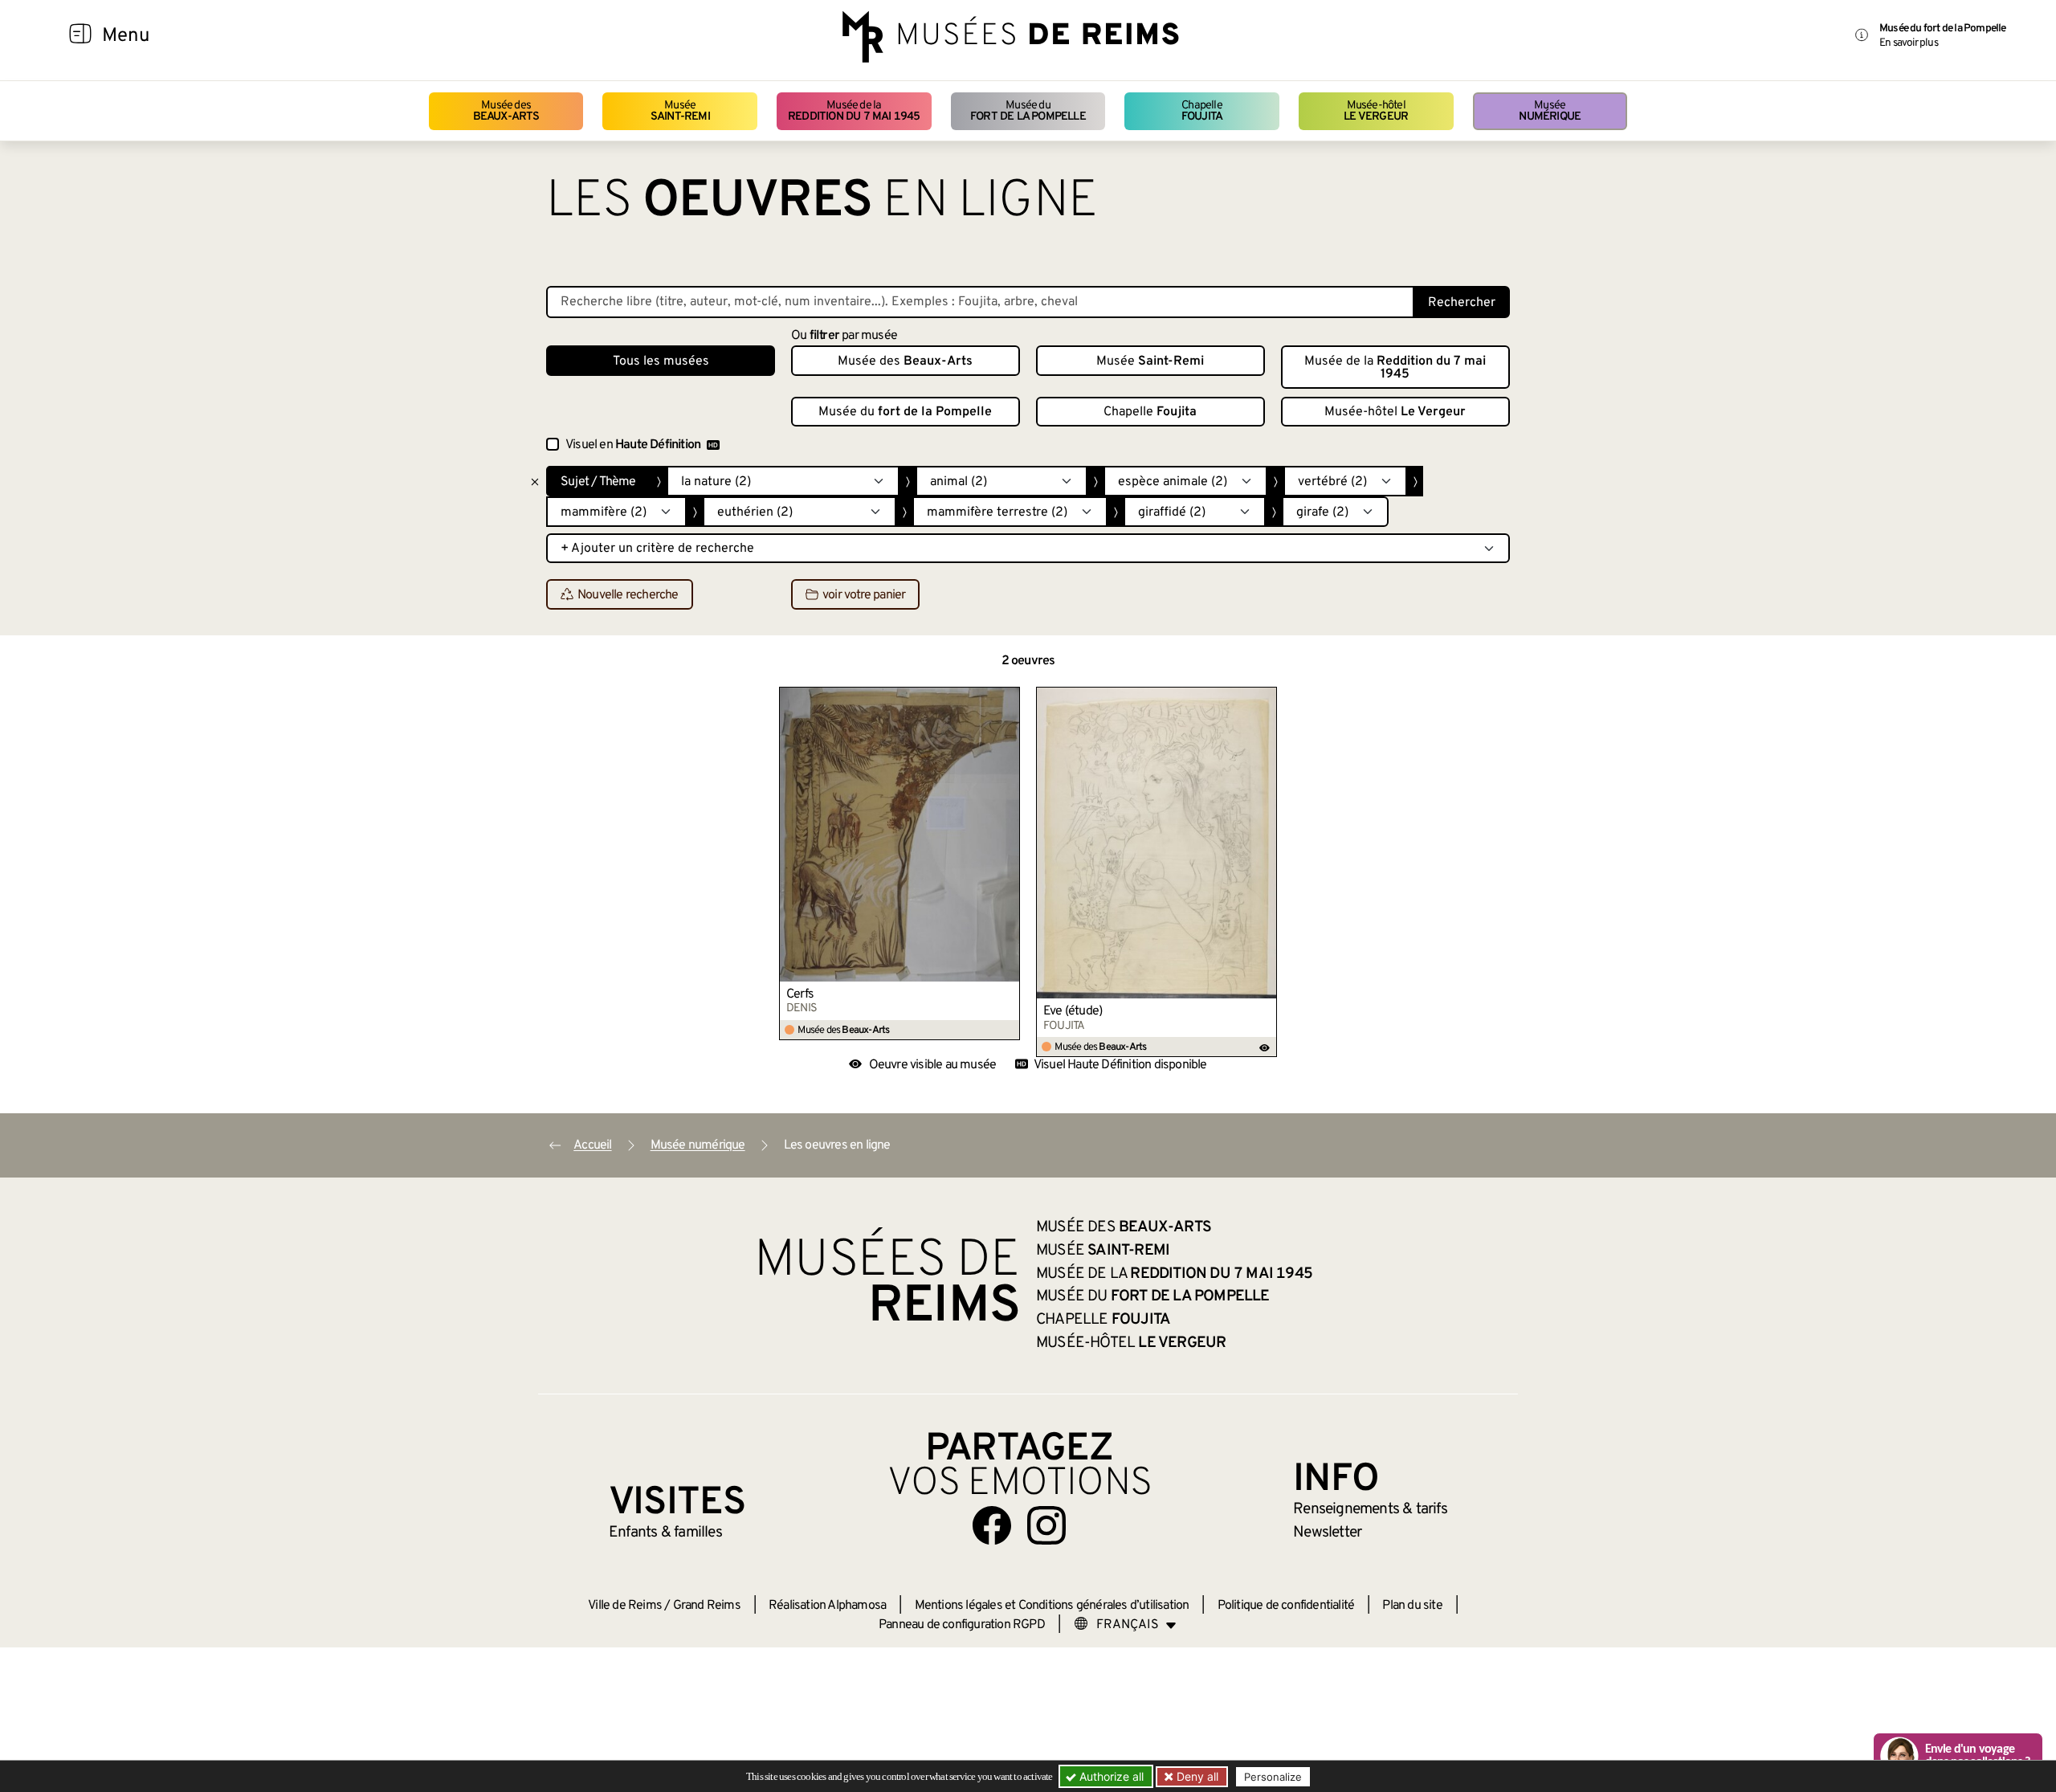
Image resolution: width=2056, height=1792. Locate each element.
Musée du (1028, 111)
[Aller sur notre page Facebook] (992, 1525)
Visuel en (633, 445)
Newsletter (1327, 1533)
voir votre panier (864, 595)
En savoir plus (1909, 43)
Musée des (506, 111)
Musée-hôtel (1376, 111)
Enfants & (665, 1533)
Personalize (1273, 1777)
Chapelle (1202, 111)
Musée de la (854, 111)
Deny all (1196, 1776)
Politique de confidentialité (1286, 1606)
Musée (680, 111)
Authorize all (1110, 1776)
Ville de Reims (625, 1606)
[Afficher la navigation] (80, 36)
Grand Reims (707, 1606)
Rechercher (1462, 303)
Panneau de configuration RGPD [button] (962, 1625)
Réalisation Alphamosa (827, 1606)
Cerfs (800, 994)
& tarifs (1370, 1509)
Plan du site (1412, 1606)
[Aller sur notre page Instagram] (1046, 1525)
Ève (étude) (1073, 1011)
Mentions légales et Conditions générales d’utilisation (1052, 1606)
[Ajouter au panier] (1008, 699)
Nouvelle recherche (628, 595)
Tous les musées (661, 361)
